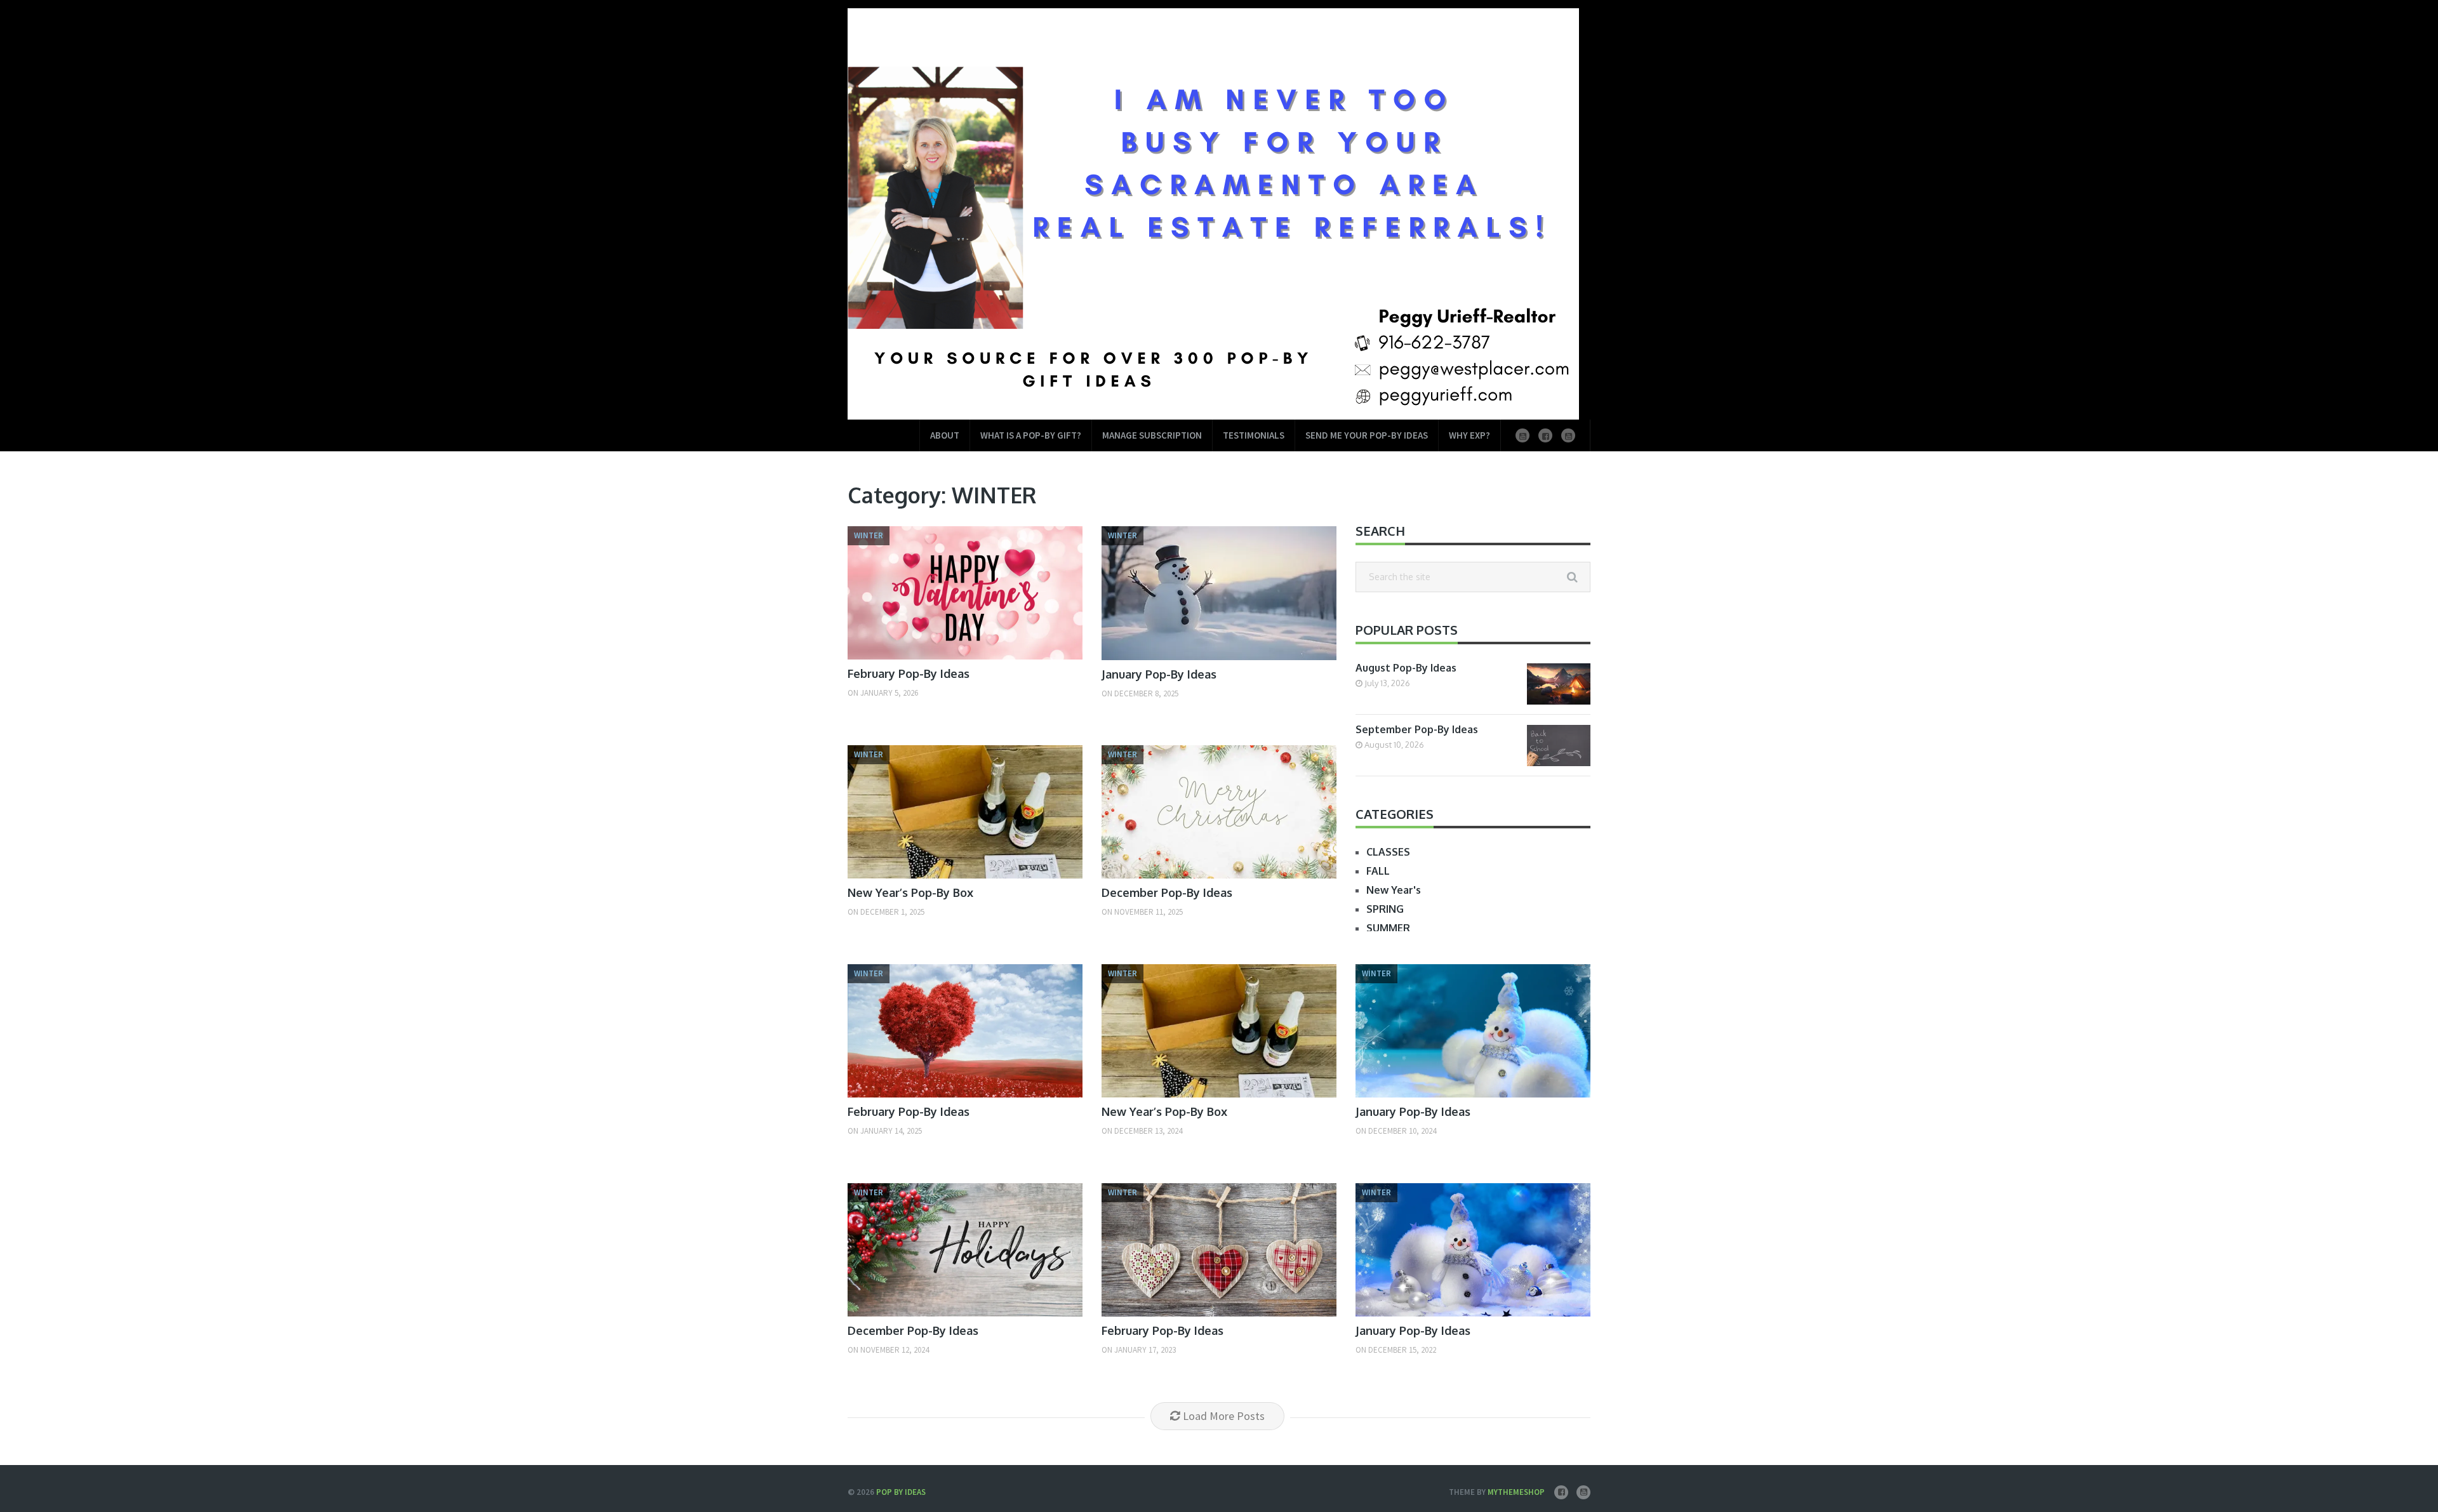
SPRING (1385, 909)
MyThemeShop (1516, 1492)
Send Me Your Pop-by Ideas (1367, 435)
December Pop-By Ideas (1167, 892)
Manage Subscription (1152, 435)
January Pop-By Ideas (1159, 674)
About (945, 435)
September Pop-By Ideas (1417, 729)
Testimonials (1254, 435)
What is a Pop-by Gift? (1031, 435)
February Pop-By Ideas (909, 673)
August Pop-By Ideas (1406, 668)
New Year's (1394, 890)
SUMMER (1388, 928)
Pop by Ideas (901, 1492)
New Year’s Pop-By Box (910, 892)
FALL (1378, 871)
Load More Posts (1224, 1416)
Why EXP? (1469, 435)
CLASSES (1388, 852)
